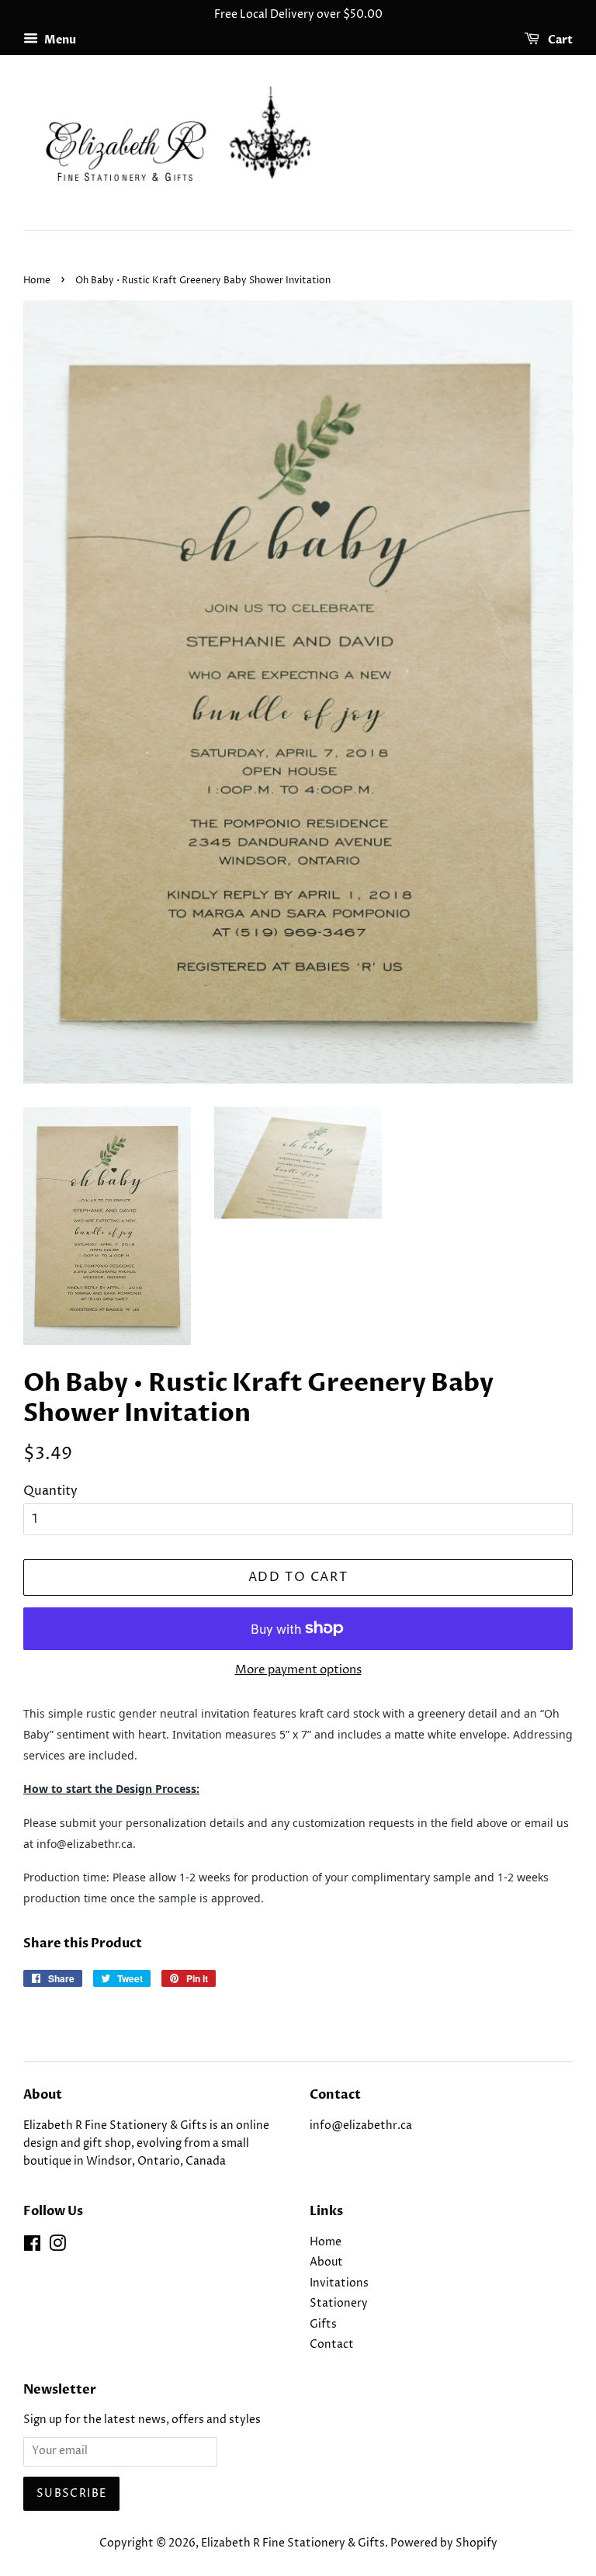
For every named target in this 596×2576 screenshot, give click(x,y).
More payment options (298, 1670)
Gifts (323, 2325)
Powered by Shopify (444, 2543)
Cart (559, 40)
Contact (332, 2345)
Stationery (339, 2304)
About (326, 2262)
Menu (59, 40)
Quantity (50, 1491)
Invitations (339, 2283)
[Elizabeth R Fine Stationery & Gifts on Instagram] (57, 2247)
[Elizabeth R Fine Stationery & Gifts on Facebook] (32, 2247)
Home (37, 281)
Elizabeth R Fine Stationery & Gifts (293, 2543)
